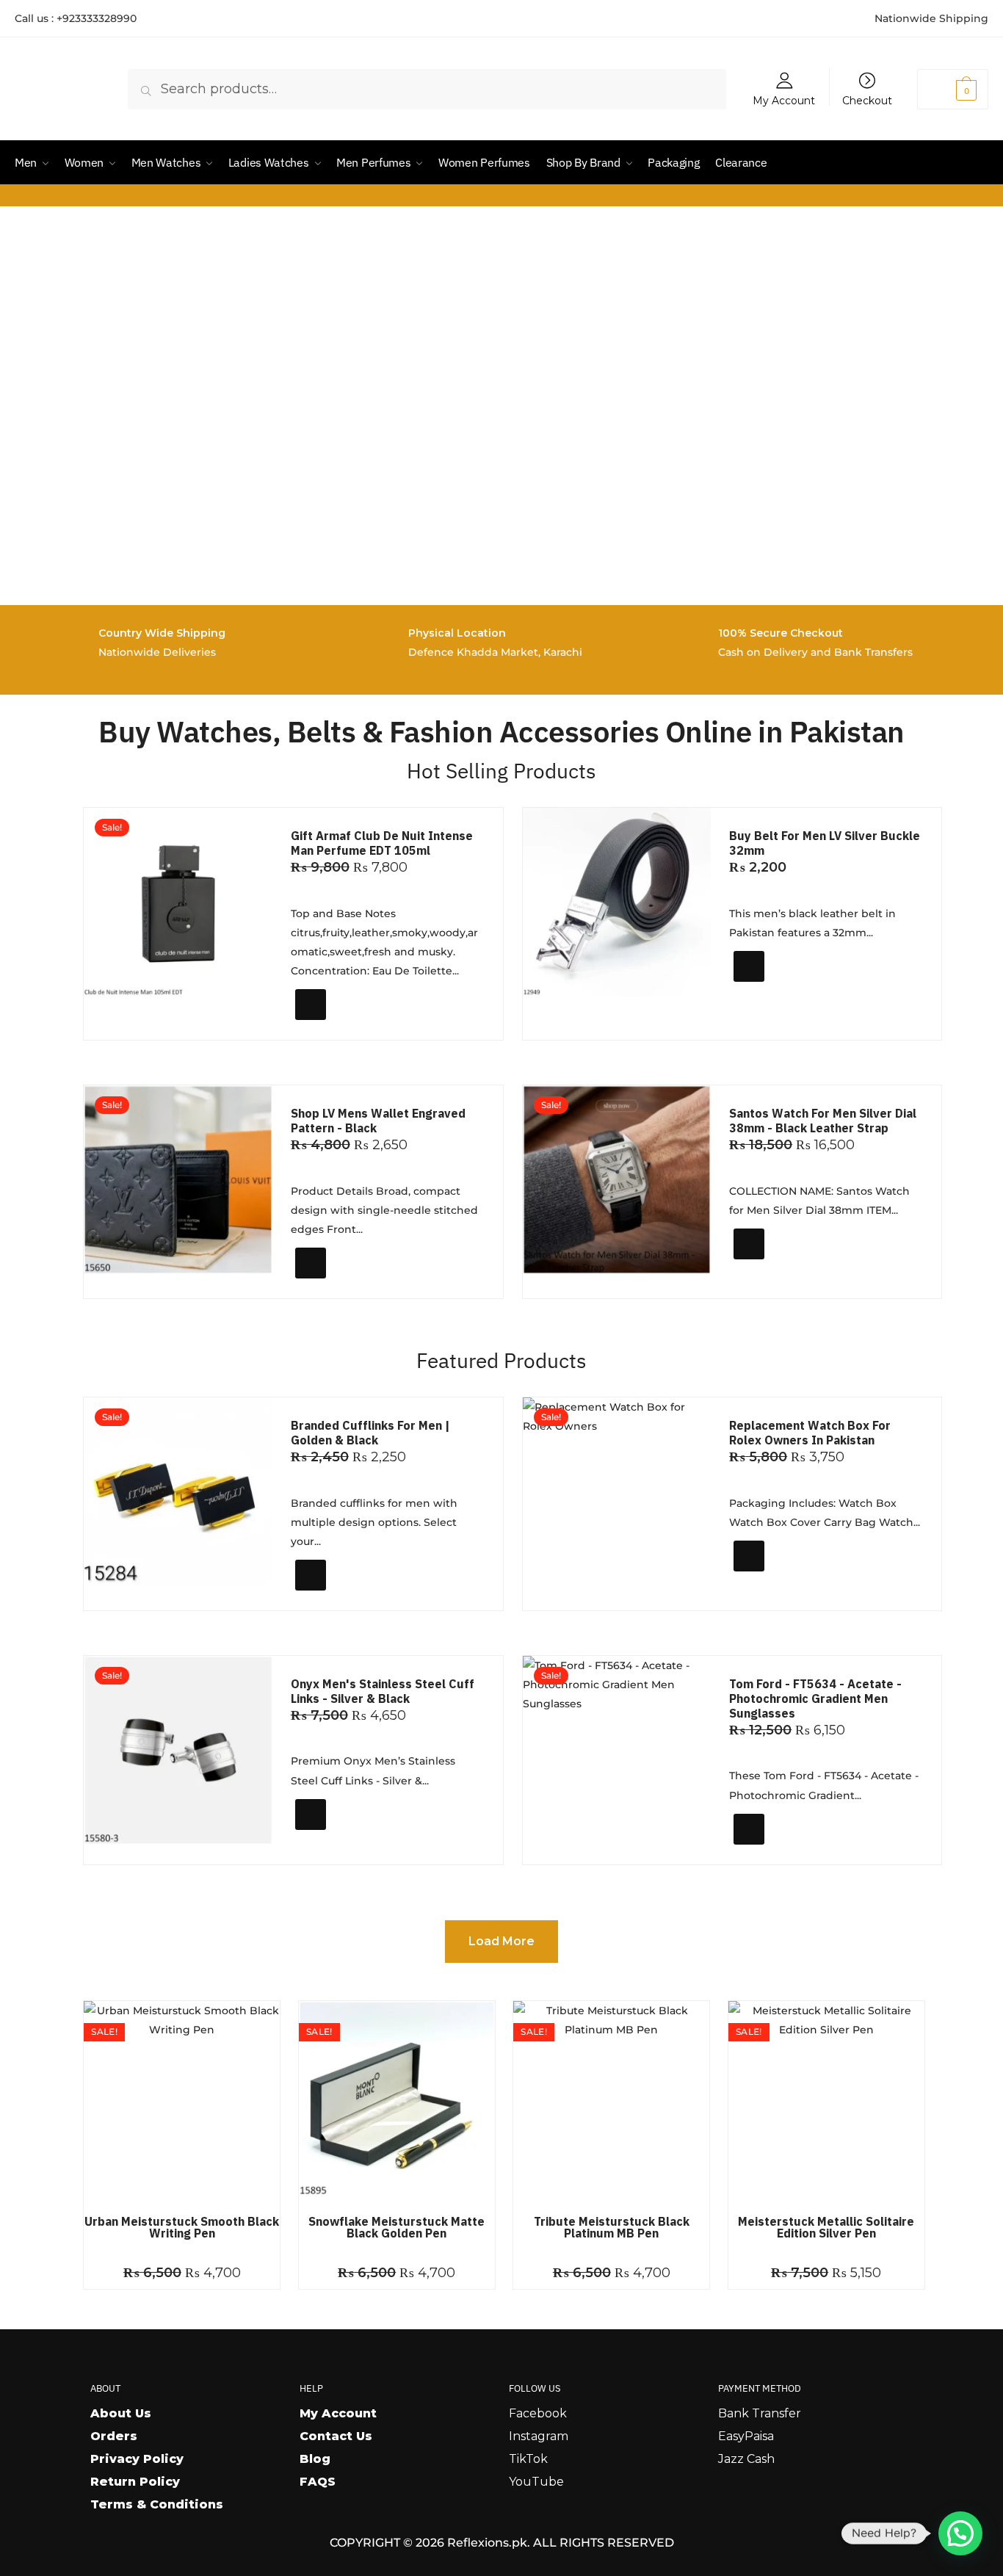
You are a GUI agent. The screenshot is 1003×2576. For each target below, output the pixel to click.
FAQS (318, 2482)
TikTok (528, 2459)
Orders (114, 2436)
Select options (785, 992)
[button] (960, 2533)
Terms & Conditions (157, 2504)
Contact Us (336, 2436)
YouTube (536, 2482)
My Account (784, 100)
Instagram (539, 2436)
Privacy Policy (137, 2459)
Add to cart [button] (339, 1023)
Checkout (867, 100)
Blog (315, 2459)
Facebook (538, 2413)
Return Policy (135, 2482)
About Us (121, 2413)
